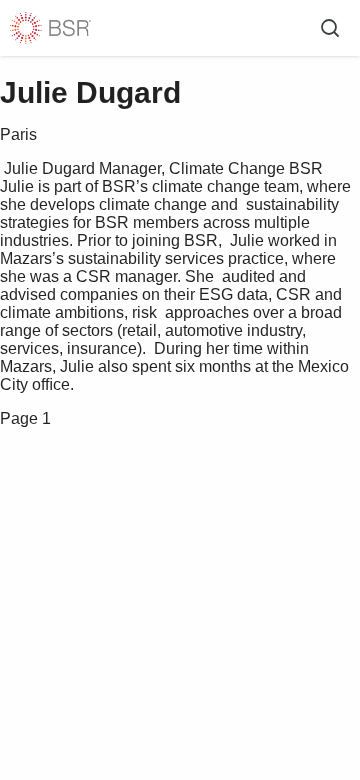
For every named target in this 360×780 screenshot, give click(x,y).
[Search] (330, 28)
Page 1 (25, 418)
